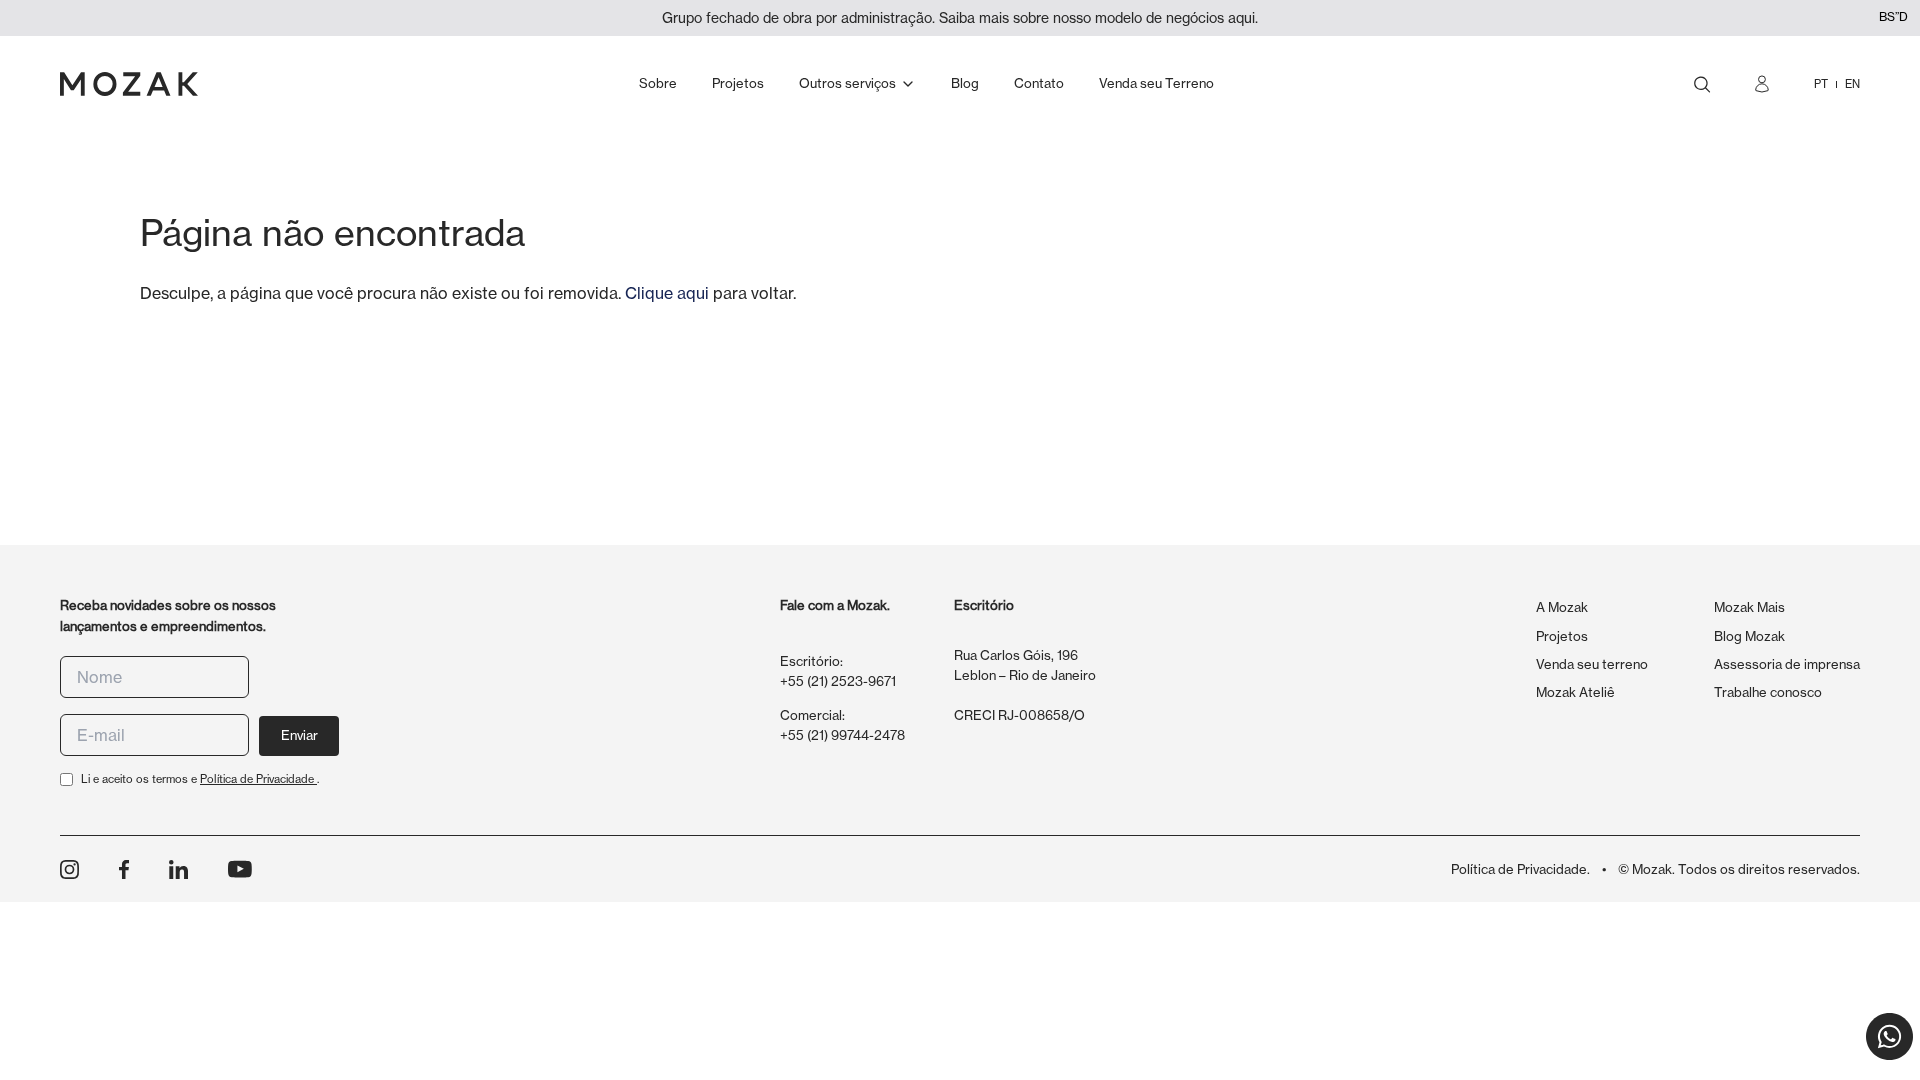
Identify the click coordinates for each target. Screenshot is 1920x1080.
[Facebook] (124, 869)
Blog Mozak (1749, 636)
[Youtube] (240, 869)
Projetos (1562, 636)
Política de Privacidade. (1520, 869)
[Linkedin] (178, 869)
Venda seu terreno (1592, 664)
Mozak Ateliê (1575, 692)
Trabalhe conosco (1768, 692)
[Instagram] (69, 869)
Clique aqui (667, 293)
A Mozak (1562, 607)
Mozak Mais (1749, 607)
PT (1821, 84)
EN (1852, 84)
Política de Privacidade (258, 779)
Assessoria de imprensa (1787, 664)
